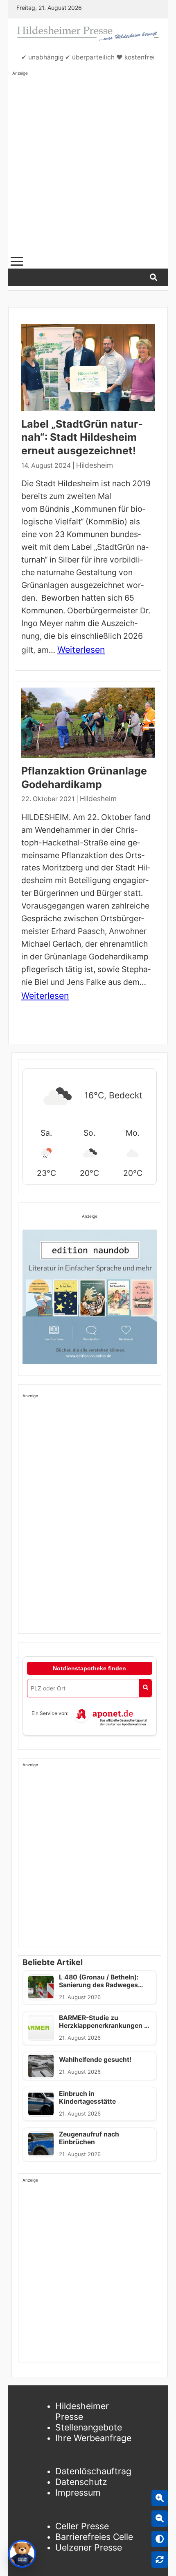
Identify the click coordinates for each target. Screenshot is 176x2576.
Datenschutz (81, 2482)
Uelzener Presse (89, 2547)
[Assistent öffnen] (22, 2554)
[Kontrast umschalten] (160, 2539)
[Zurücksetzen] (160, 2560)
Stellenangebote (89, 2427)
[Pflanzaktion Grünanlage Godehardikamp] (88, 723)
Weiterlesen (81, 649)
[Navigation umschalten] (17, 261)
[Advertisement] (88, 164)
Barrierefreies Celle (94, 2537)
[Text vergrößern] (160, 2498)
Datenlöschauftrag (93, 2471)
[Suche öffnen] (153, 277)
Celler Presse (82, 2526)
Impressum (78, 2492)
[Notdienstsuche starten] (145, 1688)
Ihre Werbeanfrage (93, 2438)
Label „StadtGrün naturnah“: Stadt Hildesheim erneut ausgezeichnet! (82, 437)
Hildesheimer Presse (82, 2411)
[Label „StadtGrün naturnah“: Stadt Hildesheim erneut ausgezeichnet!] (88, 368)
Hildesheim (95, 465)
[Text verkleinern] (160, 2519)
